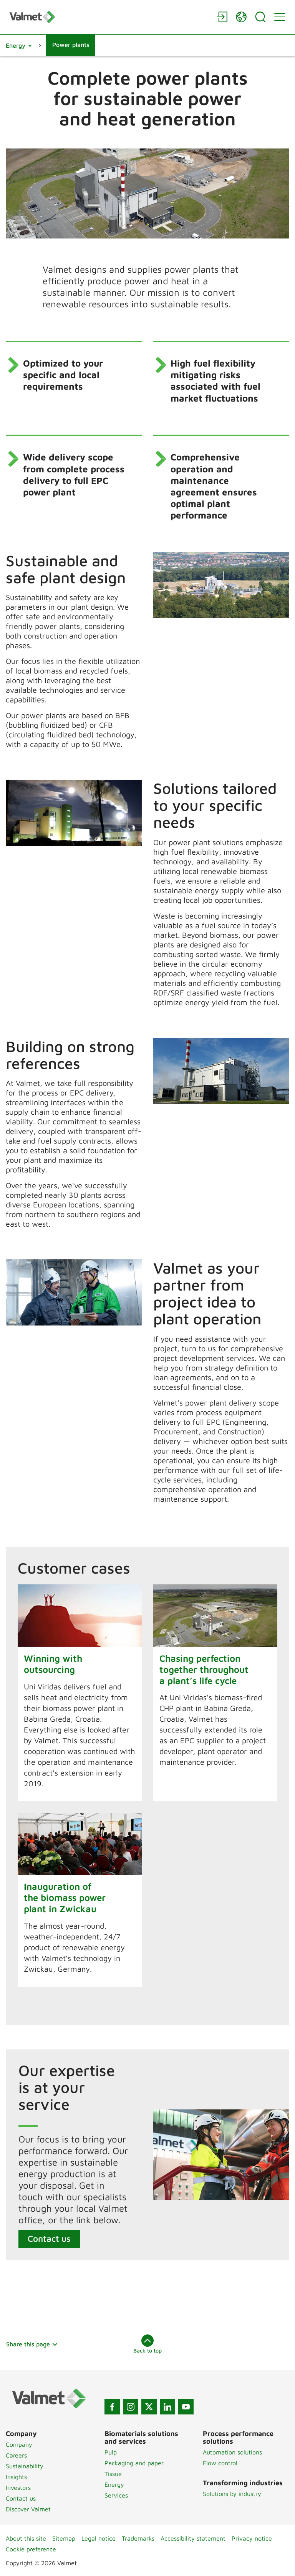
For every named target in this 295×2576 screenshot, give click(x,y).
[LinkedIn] (167, 2407)
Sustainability (25, 2466)
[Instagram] (131, 2407)
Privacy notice (252, 2538)
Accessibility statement (193, 2538)
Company (19, 2444)
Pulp (111, 2452)
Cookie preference (31, 2549)
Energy (114, 2484)
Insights (16, 2477)
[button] (19, 45)
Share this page (28, 2344)
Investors (18, 2488)
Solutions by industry (232, 2494)
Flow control (220, 2463)
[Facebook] (112, 2407)
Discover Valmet (28, 2509)
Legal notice (99, 2538)
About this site (26, 2538)
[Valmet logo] (109, 17)
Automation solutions (232, 2452)
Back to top (147, 2350)
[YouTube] (186, 2407)
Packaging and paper (134, 2463)
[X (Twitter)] (149, 2407)
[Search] (260, 17)
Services (116, 2495)
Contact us (49, 2238)
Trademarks (138, 2538)
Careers (16, 2455)
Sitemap (64, 2538)
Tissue (113, 2474)
